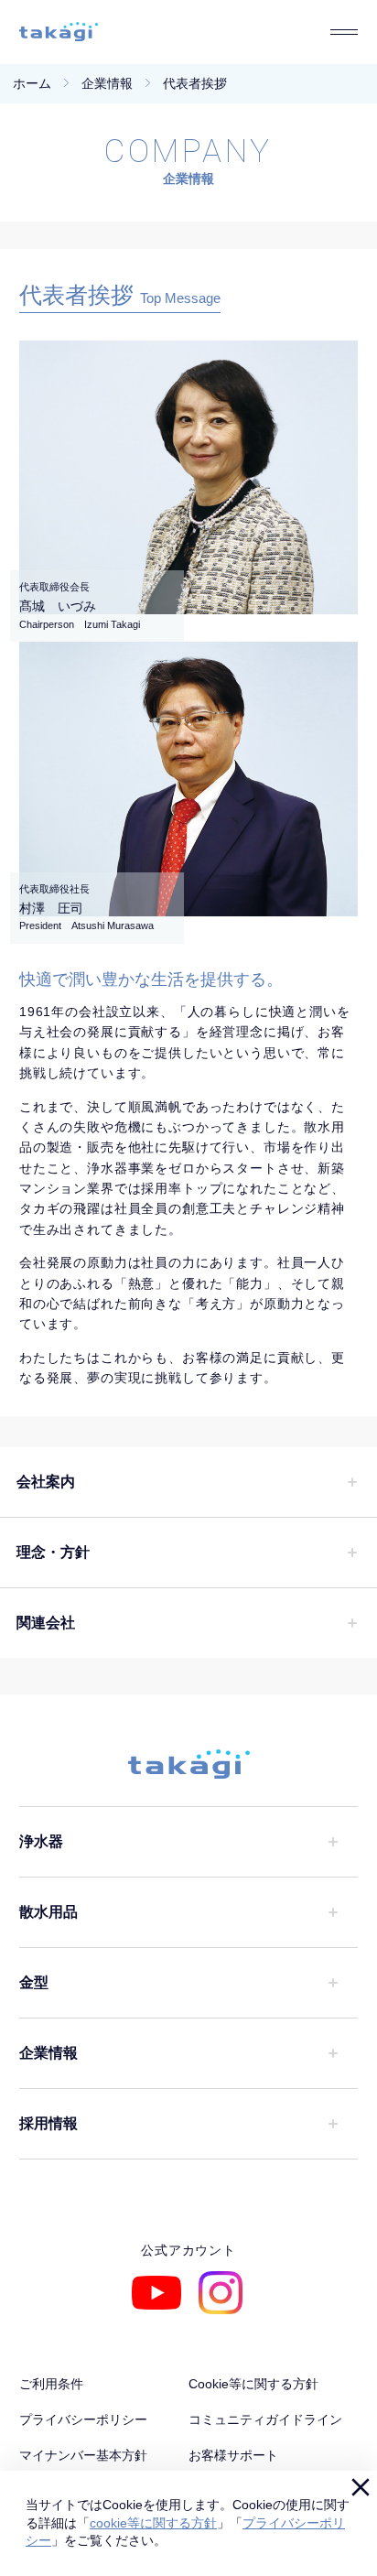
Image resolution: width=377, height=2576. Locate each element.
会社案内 (46, 1482)
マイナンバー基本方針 (83, 2455)
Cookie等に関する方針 (253, 2384)
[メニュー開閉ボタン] (344, 32)
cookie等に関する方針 (153, 2523)
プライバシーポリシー (83, 2419)
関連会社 (46, 1623)
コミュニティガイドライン (265, 2419)
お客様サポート (233, 2455)
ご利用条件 (51, 2384)
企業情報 (107, 83)
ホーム (32, 83)
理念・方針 (53, 1552)
